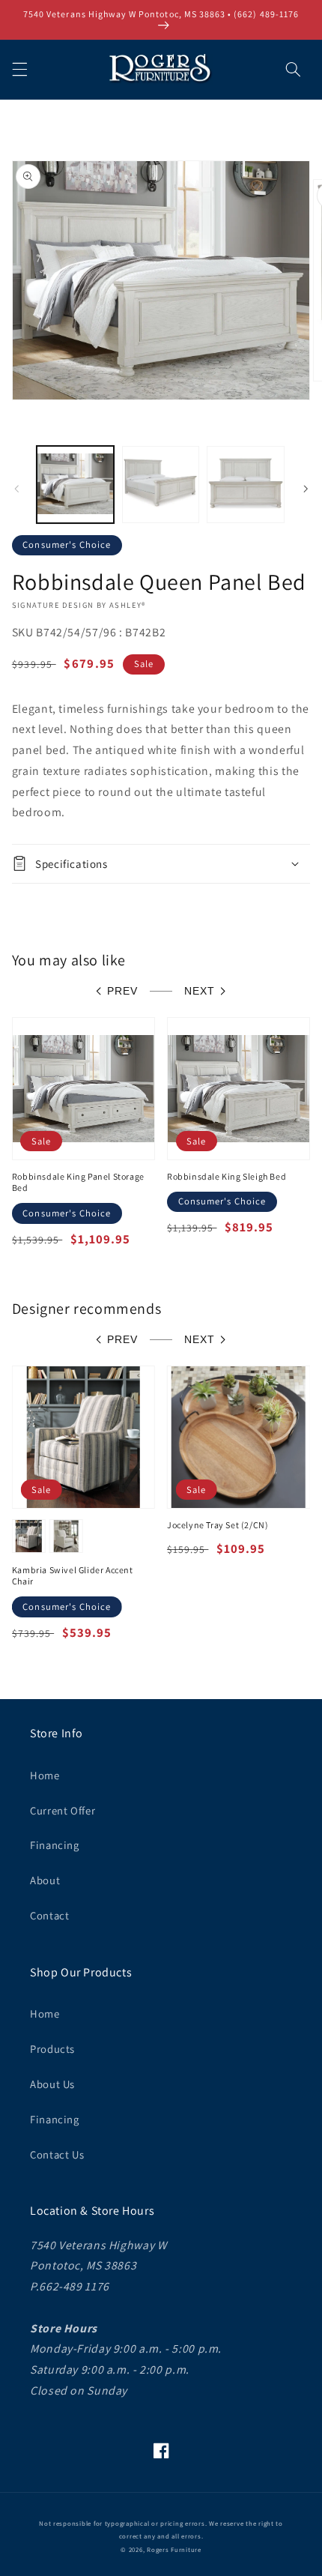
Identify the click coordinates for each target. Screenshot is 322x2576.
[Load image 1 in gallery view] (75, 485)
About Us (52, 2084)
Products (52, 2049)
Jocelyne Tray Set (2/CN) (218, 1525)
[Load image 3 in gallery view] (245, 485)
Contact (49, 1915)
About (45, 1880)
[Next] (306, 489)
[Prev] (16, 489)
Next (200, 991)
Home (45, 1775)
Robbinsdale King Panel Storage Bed (78, 1182)
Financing (55, 1845)
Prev (122, 991)
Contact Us (57, 2154)
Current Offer (63, 1810)
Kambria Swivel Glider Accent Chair (73, 1576)
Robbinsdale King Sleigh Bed (227, 1176)
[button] (19, 69)
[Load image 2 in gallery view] (161, 485)
